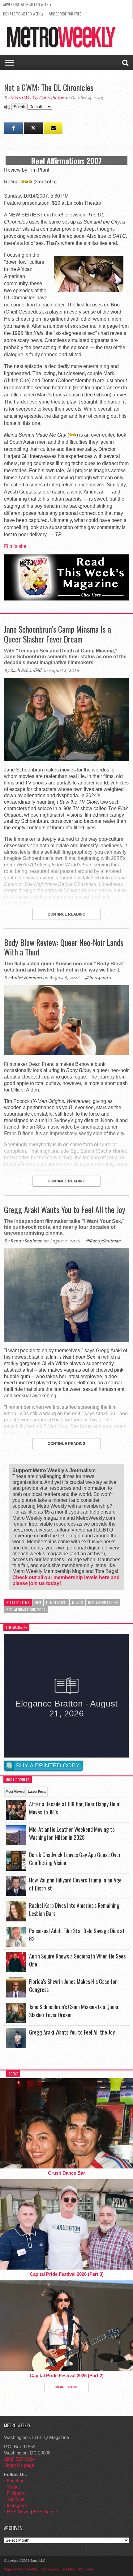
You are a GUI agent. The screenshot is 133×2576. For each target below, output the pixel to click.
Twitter (13, 2487)
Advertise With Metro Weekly (27, 4)
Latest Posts (37, 1792)
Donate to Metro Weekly (23, 14)
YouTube (16, 2499)
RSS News (18, 2512)
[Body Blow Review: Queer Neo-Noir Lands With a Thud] (66, 1054)
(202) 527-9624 (19, 2459)
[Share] (13, 128)
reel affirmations (103, 1602)
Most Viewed (15, 1792)
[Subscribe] (53, 128)
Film (38, 1602)
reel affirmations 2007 (26, 1610)
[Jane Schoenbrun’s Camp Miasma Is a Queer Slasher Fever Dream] (66, 759)
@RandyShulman (103, 1241)
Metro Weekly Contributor (37, 98)
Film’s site (15, 546)
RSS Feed (85, 2569)
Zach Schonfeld (26, 670)
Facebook (17, 2481)
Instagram (17, 2505)
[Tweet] (33, 128)
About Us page (19, 2465)
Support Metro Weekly (21, 2569)
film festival (57, 1602)
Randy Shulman (26, 1241)
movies (78, 1602)
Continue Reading (66, 914)
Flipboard (16, 2493)
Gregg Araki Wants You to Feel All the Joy (65, 1209)
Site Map (68, 2569)
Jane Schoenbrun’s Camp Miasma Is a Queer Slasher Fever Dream (58, 634)
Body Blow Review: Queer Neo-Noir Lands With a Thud (64, 947)
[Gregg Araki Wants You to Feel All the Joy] (66, 1340)
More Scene (67, 2387)
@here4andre (99, 978)
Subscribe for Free (65, 14)
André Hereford (26, 978)
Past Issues (49, 2569)
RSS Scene (45, 2512)
